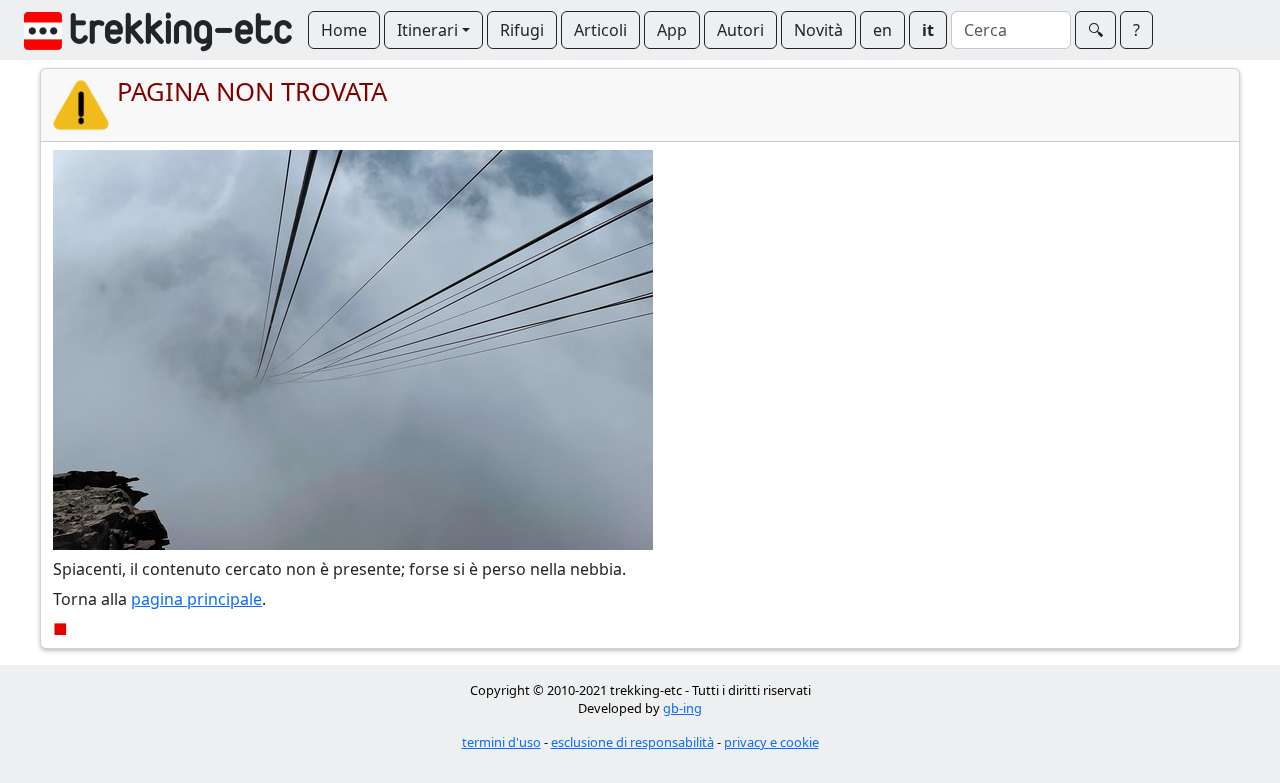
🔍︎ (1095, 30)
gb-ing (682, 708)
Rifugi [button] (522, 30)
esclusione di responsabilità (632, 742)
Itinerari (427, 30)
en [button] (882, 30)
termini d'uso (501, 742)
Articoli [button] (600, 30)
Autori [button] (740, 30)
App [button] (672, 30)
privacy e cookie (771, 742)
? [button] (1136, 30)
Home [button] (344, 30)
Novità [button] (818, 30)
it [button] (928, 30)
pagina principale (196, 599)
